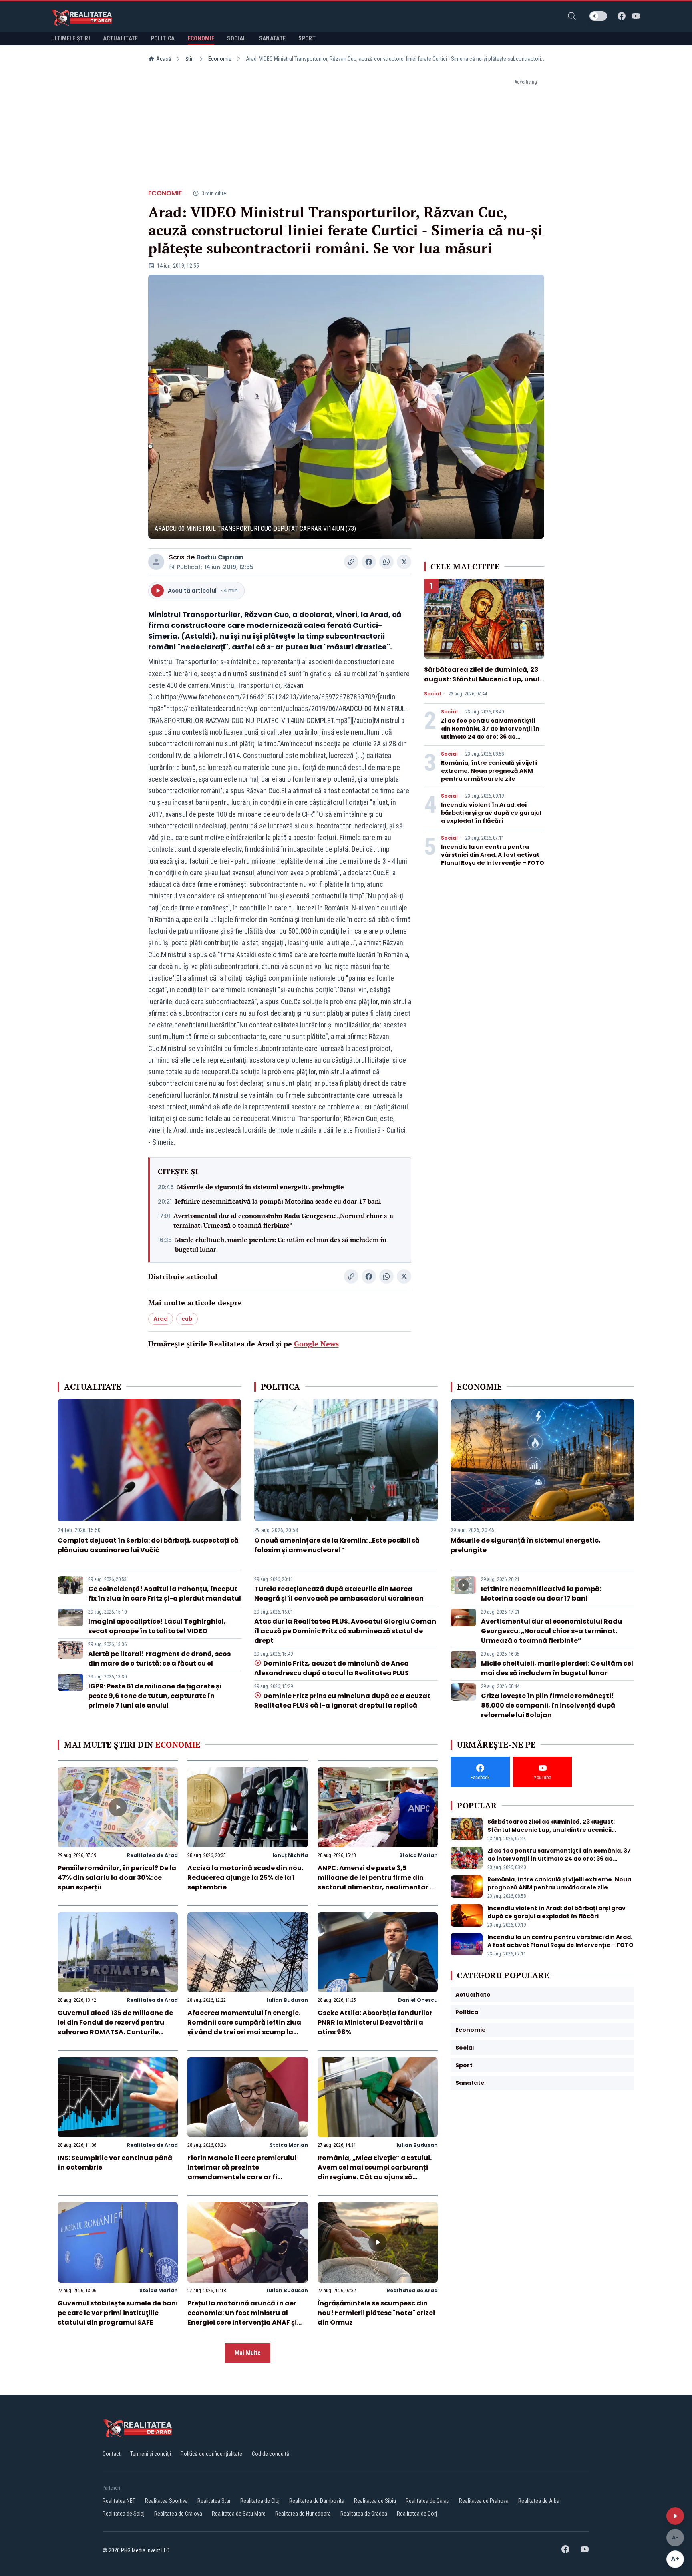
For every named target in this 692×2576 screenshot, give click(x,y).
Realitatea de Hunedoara (303, 2514)
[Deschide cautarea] (572, 16)
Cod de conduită (271, 2454)
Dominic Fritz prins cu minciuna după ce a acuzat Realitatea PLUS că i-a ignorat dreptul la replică (342, 1701)
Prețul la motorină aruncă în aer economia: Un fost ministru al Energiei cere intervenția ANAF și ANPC (242, 2318)
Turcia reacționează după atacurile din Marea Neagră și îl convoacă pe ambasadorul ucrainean (339, 1594)
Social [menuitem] (236, 38)
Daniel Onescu (418, 2000)
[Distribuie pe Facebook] (369, 562)
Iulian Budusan (287, 2000)
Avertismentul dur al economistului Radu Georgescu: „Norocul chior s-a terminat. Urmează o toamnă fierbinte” (283, 1220)
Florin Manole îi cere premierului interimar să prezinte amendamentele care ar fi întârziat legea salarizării (242, 2172)
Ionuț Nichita (290, 1855)
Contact (112, 2454)
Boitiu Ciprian (220, 557)
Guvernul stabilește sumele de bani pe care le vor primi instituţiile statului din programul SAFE (118, 2313)
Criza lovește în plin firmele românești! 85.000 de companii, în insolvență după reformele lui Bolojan (548, 1705)
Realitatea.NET (119, 2501)
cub (187, 1319)
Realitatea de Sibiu (375, 2501)
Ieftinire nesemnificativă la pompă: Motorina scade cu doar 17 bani (278, 1201)
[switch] (598, 16)
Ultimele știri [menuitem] (71, 38)
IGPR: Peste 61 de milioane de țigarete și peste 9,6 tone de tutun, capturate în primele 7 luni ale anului (155, 1696)
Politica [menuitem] (163, 38)
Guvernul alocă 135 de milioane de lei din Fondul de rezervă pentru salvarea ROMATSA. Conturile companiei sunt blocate (115, 2027)
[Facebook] (622, 16)
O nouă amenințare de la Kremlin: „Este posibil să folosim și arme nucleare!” (337, 1545)
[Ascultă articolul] (675, 2516)
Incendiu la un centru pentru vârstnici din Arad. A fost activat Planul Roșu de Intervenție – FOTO (493, 855)
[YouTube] (636, 16)
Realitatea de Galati (427, 2501)
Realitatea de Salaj (124, 2514)
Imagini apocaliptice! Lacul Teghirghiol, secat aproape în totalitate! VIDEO (157, 1626)
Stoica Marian (418, 1855)
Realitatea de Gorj (417, 2514)
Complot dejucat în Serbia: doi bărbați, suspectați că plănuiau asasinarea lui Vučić (148, 1545)
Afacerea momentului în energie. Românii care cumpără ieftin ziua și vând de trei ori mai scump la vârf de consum (244, 2027)
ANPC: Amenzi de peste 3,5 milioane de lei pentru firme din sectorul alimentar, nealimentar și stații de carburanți (376, 1882)
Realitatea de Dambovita (317, 2501)
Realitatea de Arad (152, 1855)
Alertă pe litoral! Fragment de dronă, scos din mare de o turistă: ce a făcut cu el (159, 1659)
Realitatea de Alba (539, 2501)
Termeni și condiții (151, 2454)
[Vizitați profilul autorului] (156, 562)
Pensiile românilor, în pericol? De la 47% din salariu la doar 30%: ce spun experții (117, 1878)
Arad (161, 1319)
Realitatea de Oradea (364, 2514)
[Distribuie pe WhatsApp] (386, 562)
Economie (220, 59)
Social (432, 694)
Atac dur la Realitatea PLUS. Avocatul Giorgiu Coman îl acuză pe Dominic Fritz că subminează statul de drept (345, 1631)
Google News (316, 1344)
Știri (190, 59)
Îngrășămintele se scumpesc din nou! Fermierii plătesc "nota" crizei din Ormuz (376, 2313)
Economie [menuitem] (201, 38)
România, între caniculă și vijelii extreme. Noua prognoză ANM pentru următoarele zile (489, 771)
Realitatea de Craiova (178, 2514)
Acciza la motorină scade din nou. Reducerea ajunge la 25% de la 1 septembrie (245, 1878)
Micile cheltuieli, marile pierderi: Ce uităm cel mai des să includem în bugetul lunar (281, 1244)
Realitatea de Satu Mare (239, 2514)
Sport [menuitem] (307, 38)
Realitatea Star (214, 2501)
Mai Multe (248, 2353)
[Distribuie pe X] (404, 562)
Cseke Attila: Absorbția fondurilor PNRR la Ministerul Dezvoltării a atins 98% (375, 2022)
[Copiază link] (351, 562)
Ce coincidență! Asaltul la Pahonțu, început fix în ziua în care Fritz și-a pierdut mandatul (165, 1594)
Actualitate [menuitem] (121, 38)
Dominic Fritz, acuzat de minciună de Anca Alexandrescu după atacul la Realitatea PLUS (332, 1668)
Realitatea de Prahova (484, 2501)
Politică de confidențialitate (211, 2454)
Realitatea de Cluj (260, 2501)
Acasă (164, 59)
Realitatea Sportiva (166, 2501)
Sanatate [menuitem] (273, 38)
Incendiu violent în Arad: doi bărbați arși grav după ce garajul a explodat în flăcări (491, 813)
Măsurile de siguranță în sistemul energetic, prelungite (261, 1187)
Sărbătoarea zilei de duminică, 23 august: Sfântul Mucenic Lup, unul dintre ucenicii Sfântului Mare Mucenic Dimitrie (482, 684)
